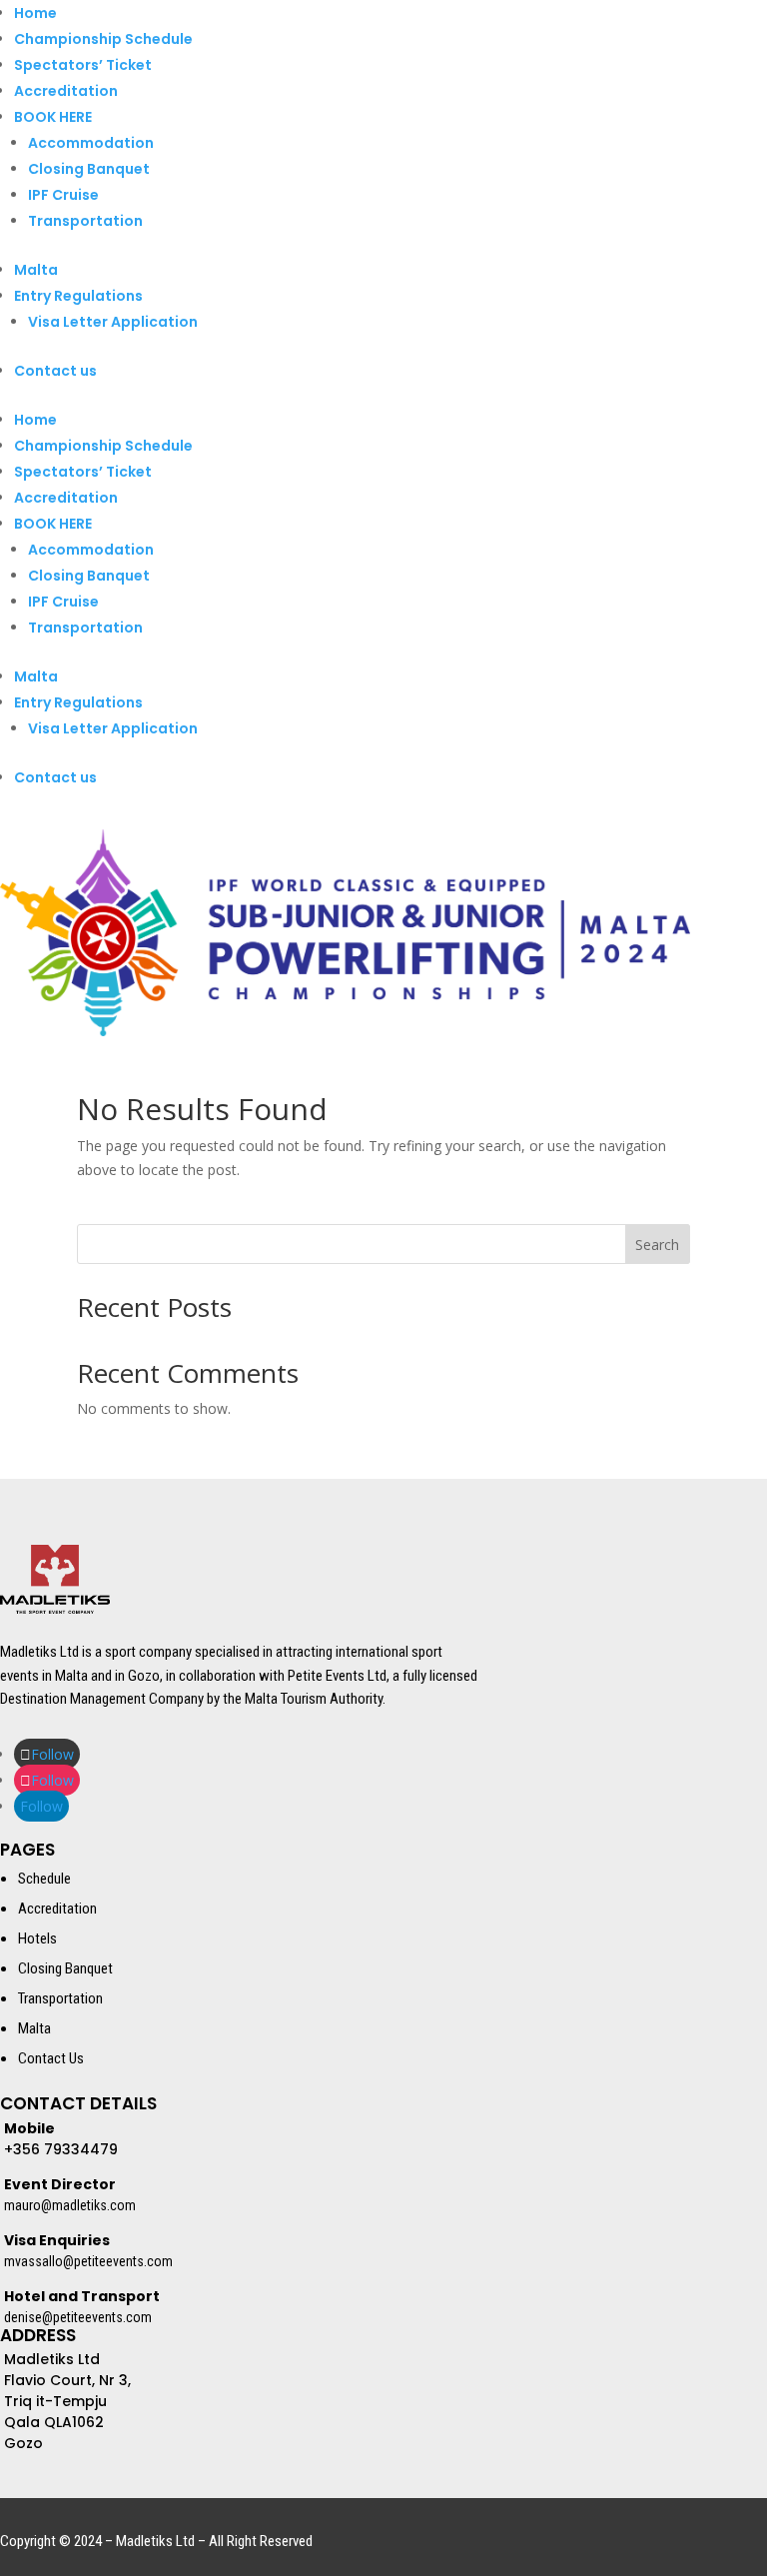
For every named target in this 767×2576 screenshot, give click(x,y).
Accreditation (66, 91)
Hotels (37, 1938)
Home (35, 13)
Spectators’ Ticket (83, 65)
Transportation (85, 221)
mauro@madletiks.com (70, 2205)
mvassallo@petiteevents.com (88, 2261)
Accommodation (91, 143)
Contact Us (51, 2058)
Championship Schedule (103, 39)
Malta (36, 270)
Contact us (55, 371)
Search (657, 1245)
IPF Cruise (63, 195)
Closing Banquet (89, 169)
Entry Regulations (78, 296)
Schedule (44, 1879)
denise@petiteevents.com (78, 2317)
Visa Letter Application (113, 322)
